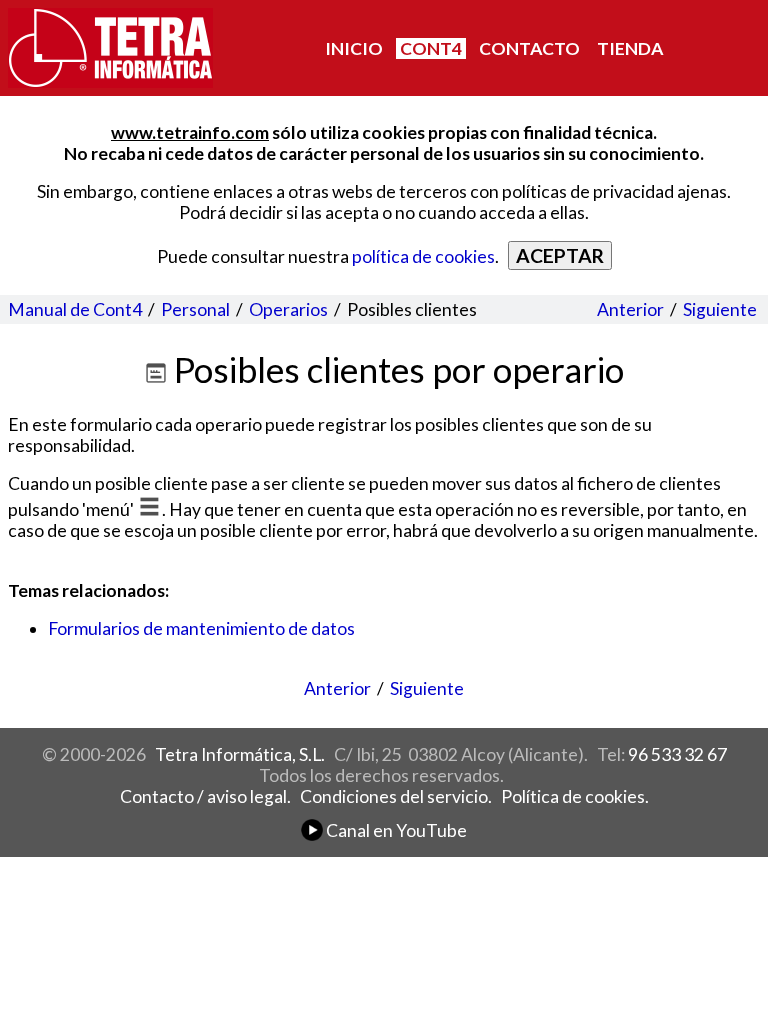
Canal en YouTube (395, 830)
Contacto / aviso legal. (205, 796)
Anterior (630, 309)
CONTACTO (529, 48)
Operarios (288, 309)
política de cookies (423, 256)
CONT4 (431, 48)
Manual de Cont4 (75, 309)
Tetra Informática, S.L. (240, 754)
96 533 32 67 (677, 754)
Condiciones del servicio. (396, 796)
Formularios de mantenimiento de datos (201, 628)
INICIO (354, 48)
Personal (195, 309)
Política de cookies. (575, 796)
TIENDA (630, 48)
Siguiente (720, 309)
